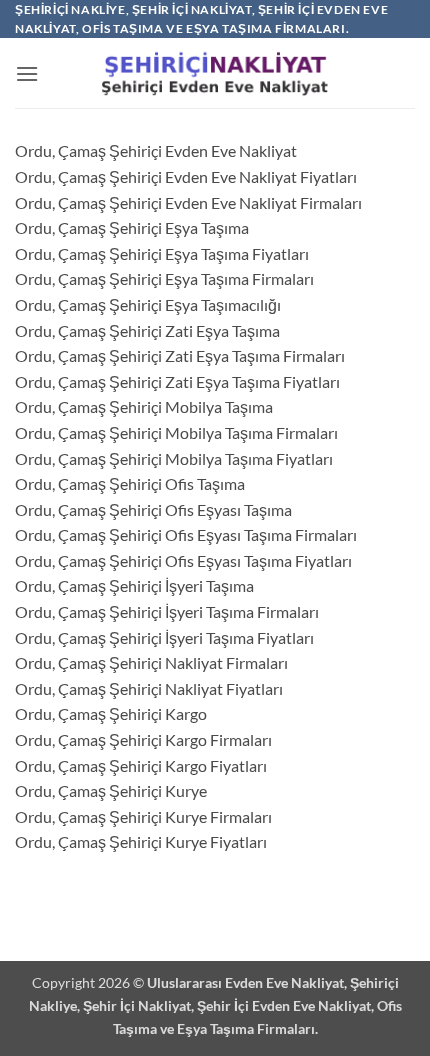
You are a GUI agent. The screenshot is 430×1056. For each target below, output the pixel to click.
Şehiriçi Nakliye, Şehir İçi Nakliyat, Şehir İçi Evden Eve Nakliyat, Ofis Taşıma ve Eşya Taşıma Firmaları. (215, 1005)
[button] (27, 73)
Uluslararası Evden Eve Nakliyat (245, 982)
